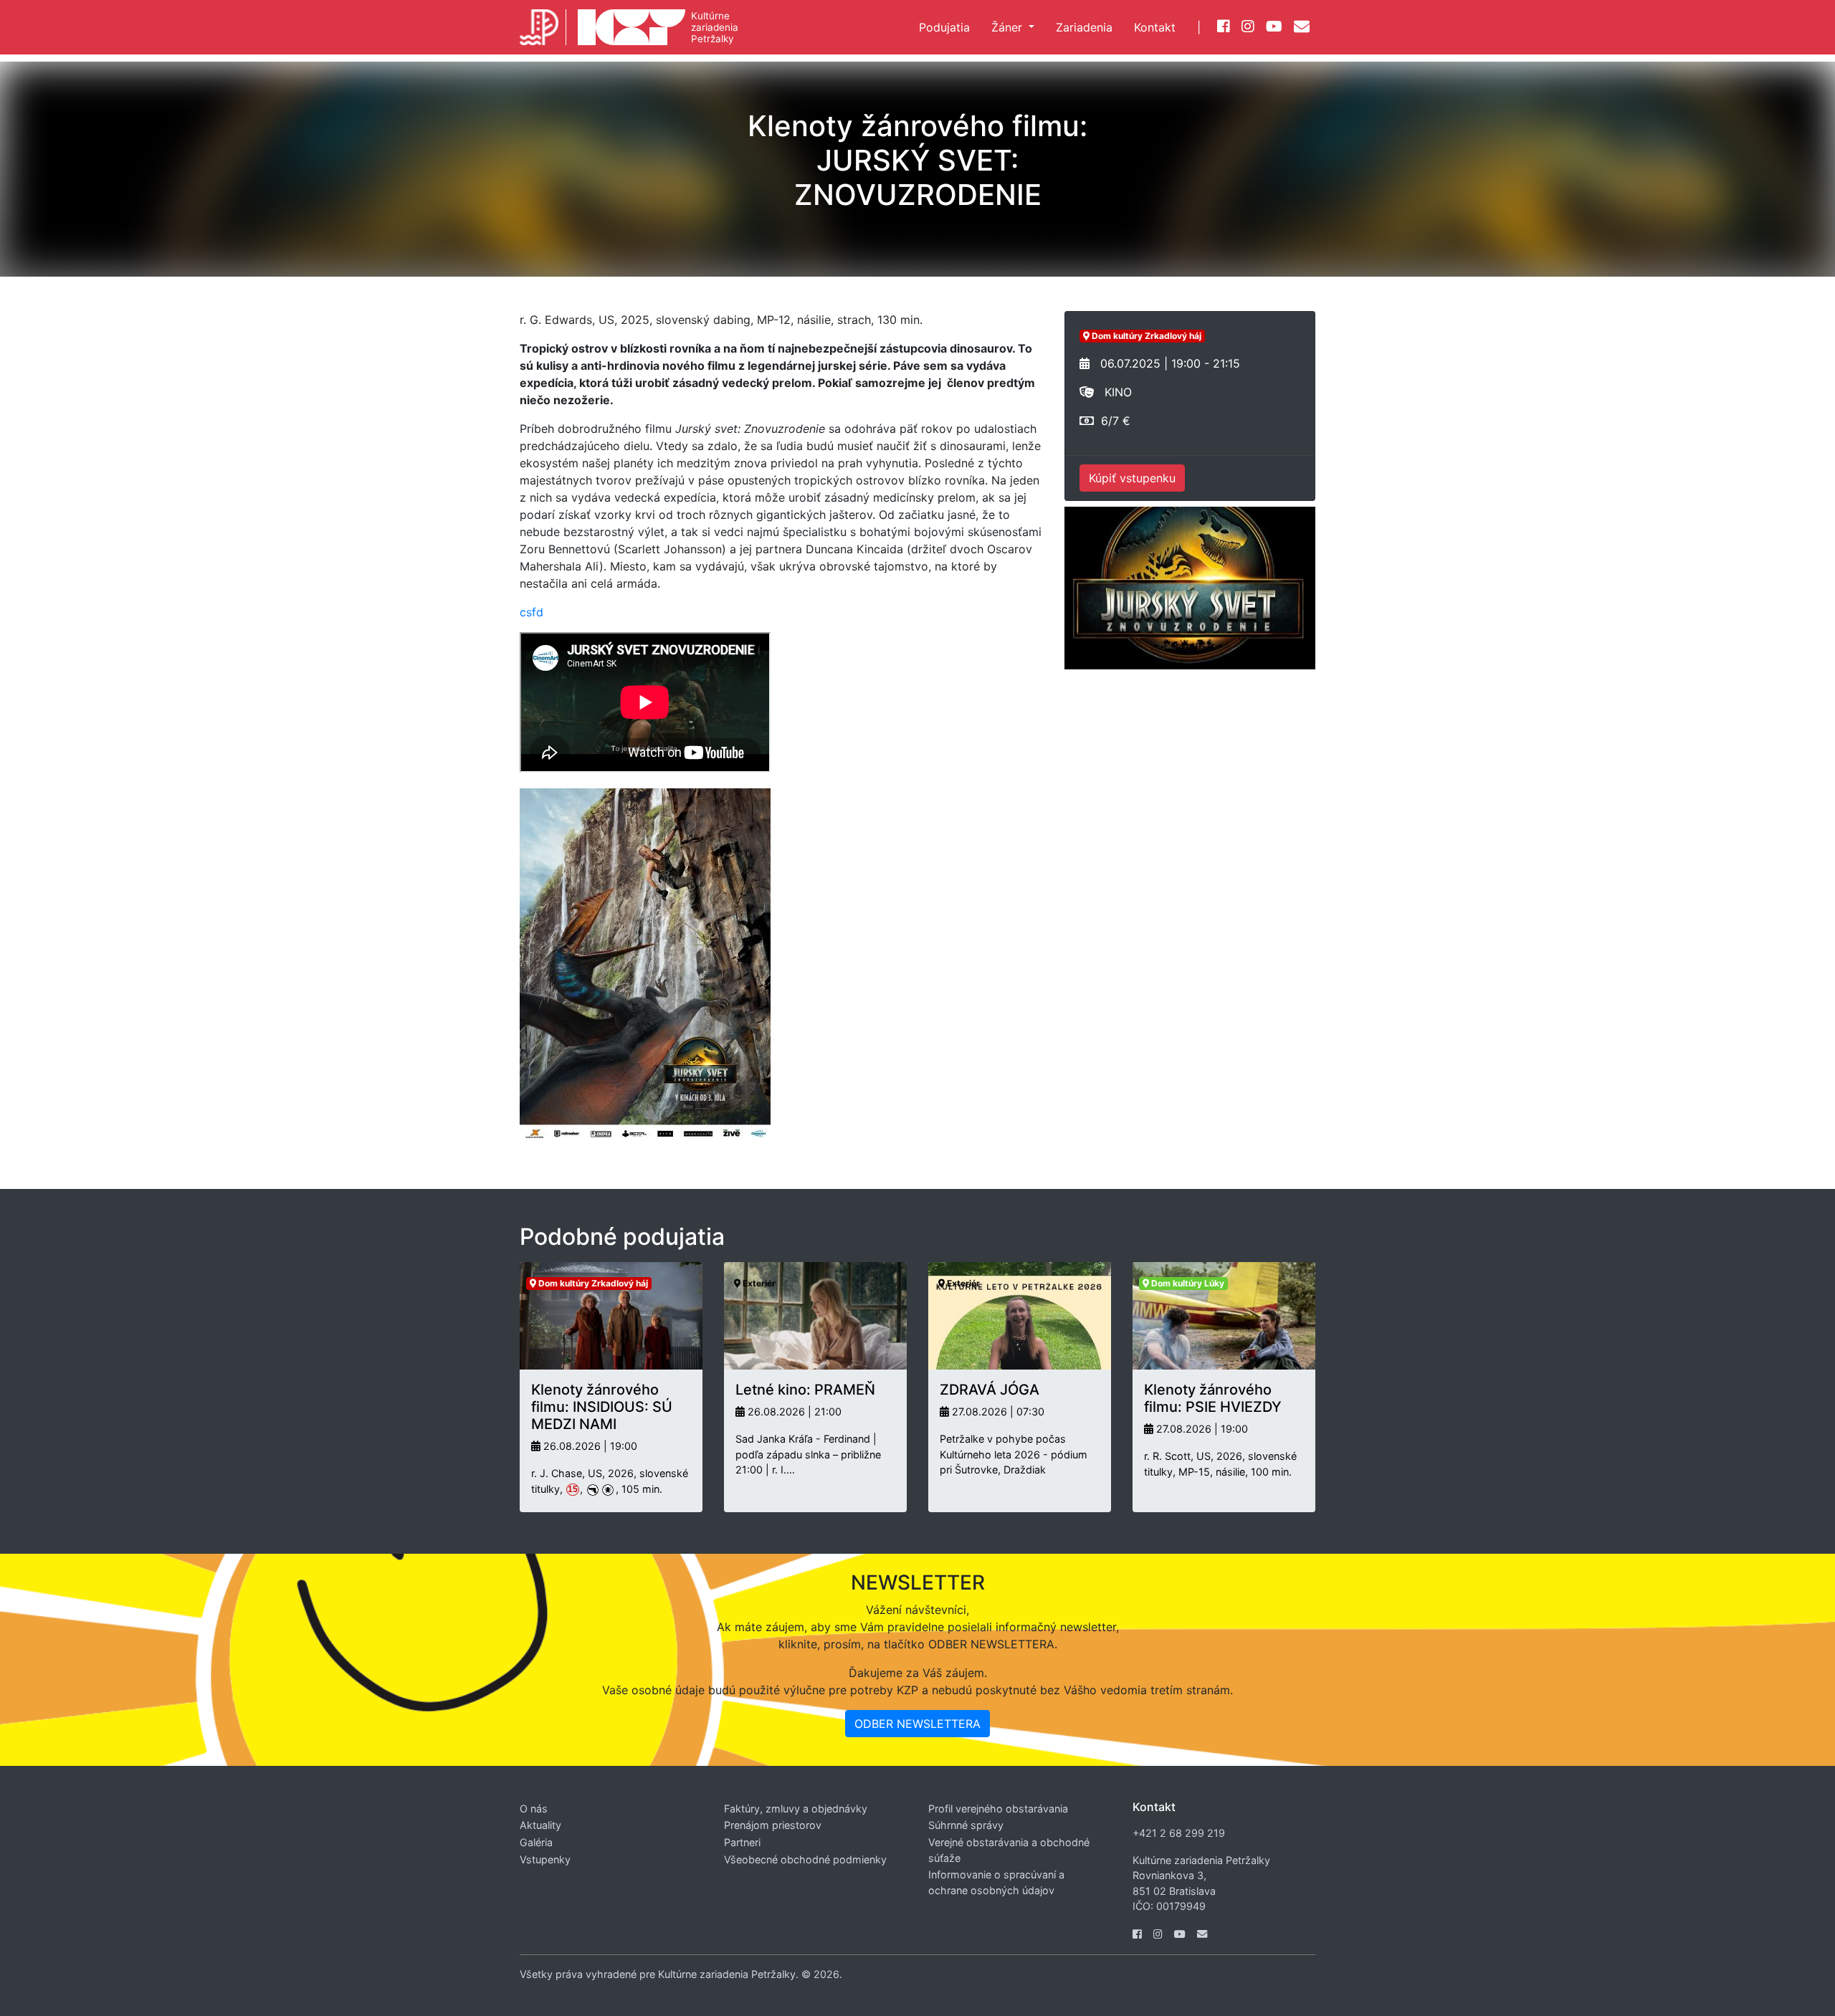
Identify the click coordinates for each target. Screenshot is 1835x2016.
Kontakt (1155, 27)
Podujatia (944, 27)
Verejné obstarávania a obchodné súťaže (1009, 1850)
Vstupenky (545, 1859)
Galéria (536, 1842)
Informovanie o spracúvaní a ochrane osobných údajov (996, 1882)
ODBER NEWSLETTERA (917, 1724)
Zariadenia (1084, 27)
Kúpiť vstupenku (1132, 478)
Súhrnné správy (966, 1825)
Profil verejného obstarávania (998, 1809)
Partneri (742, 1842)
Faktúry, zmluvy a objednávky (796, 1809)
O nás (534, 1809)
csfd (532, 612)
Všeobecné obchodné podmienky (805, 1859)
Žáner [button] (1009, 27)
